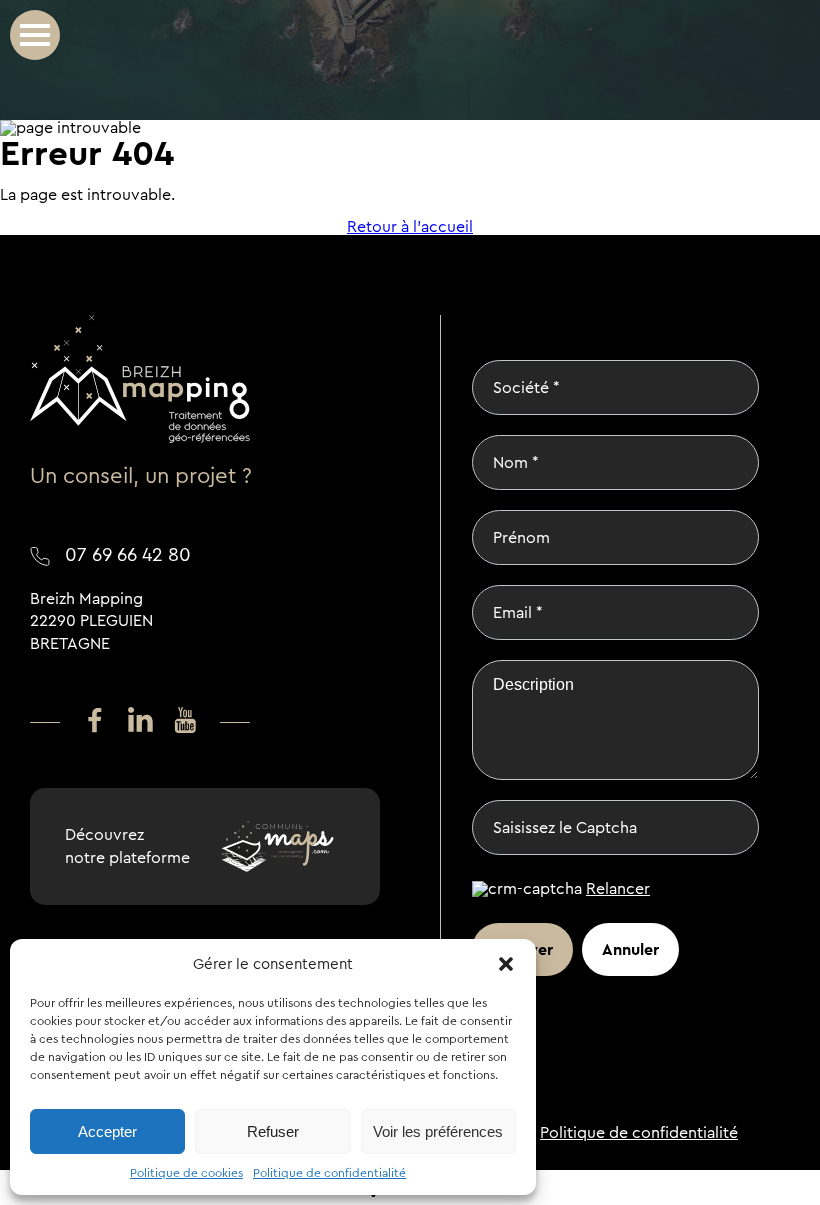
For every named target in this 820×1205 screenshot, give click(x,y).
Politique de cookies (186, 1173)
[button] (506, 964)
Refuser (273, 1131)
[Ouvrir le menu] (35, 35)
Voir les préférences (438, 1131)
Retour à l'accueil (410, 227)
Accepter (107, 1131)
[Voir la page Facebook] (95, 721)
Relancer (618, 888)
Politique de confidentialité (329, 1173)
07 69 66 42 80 (128, 554)
